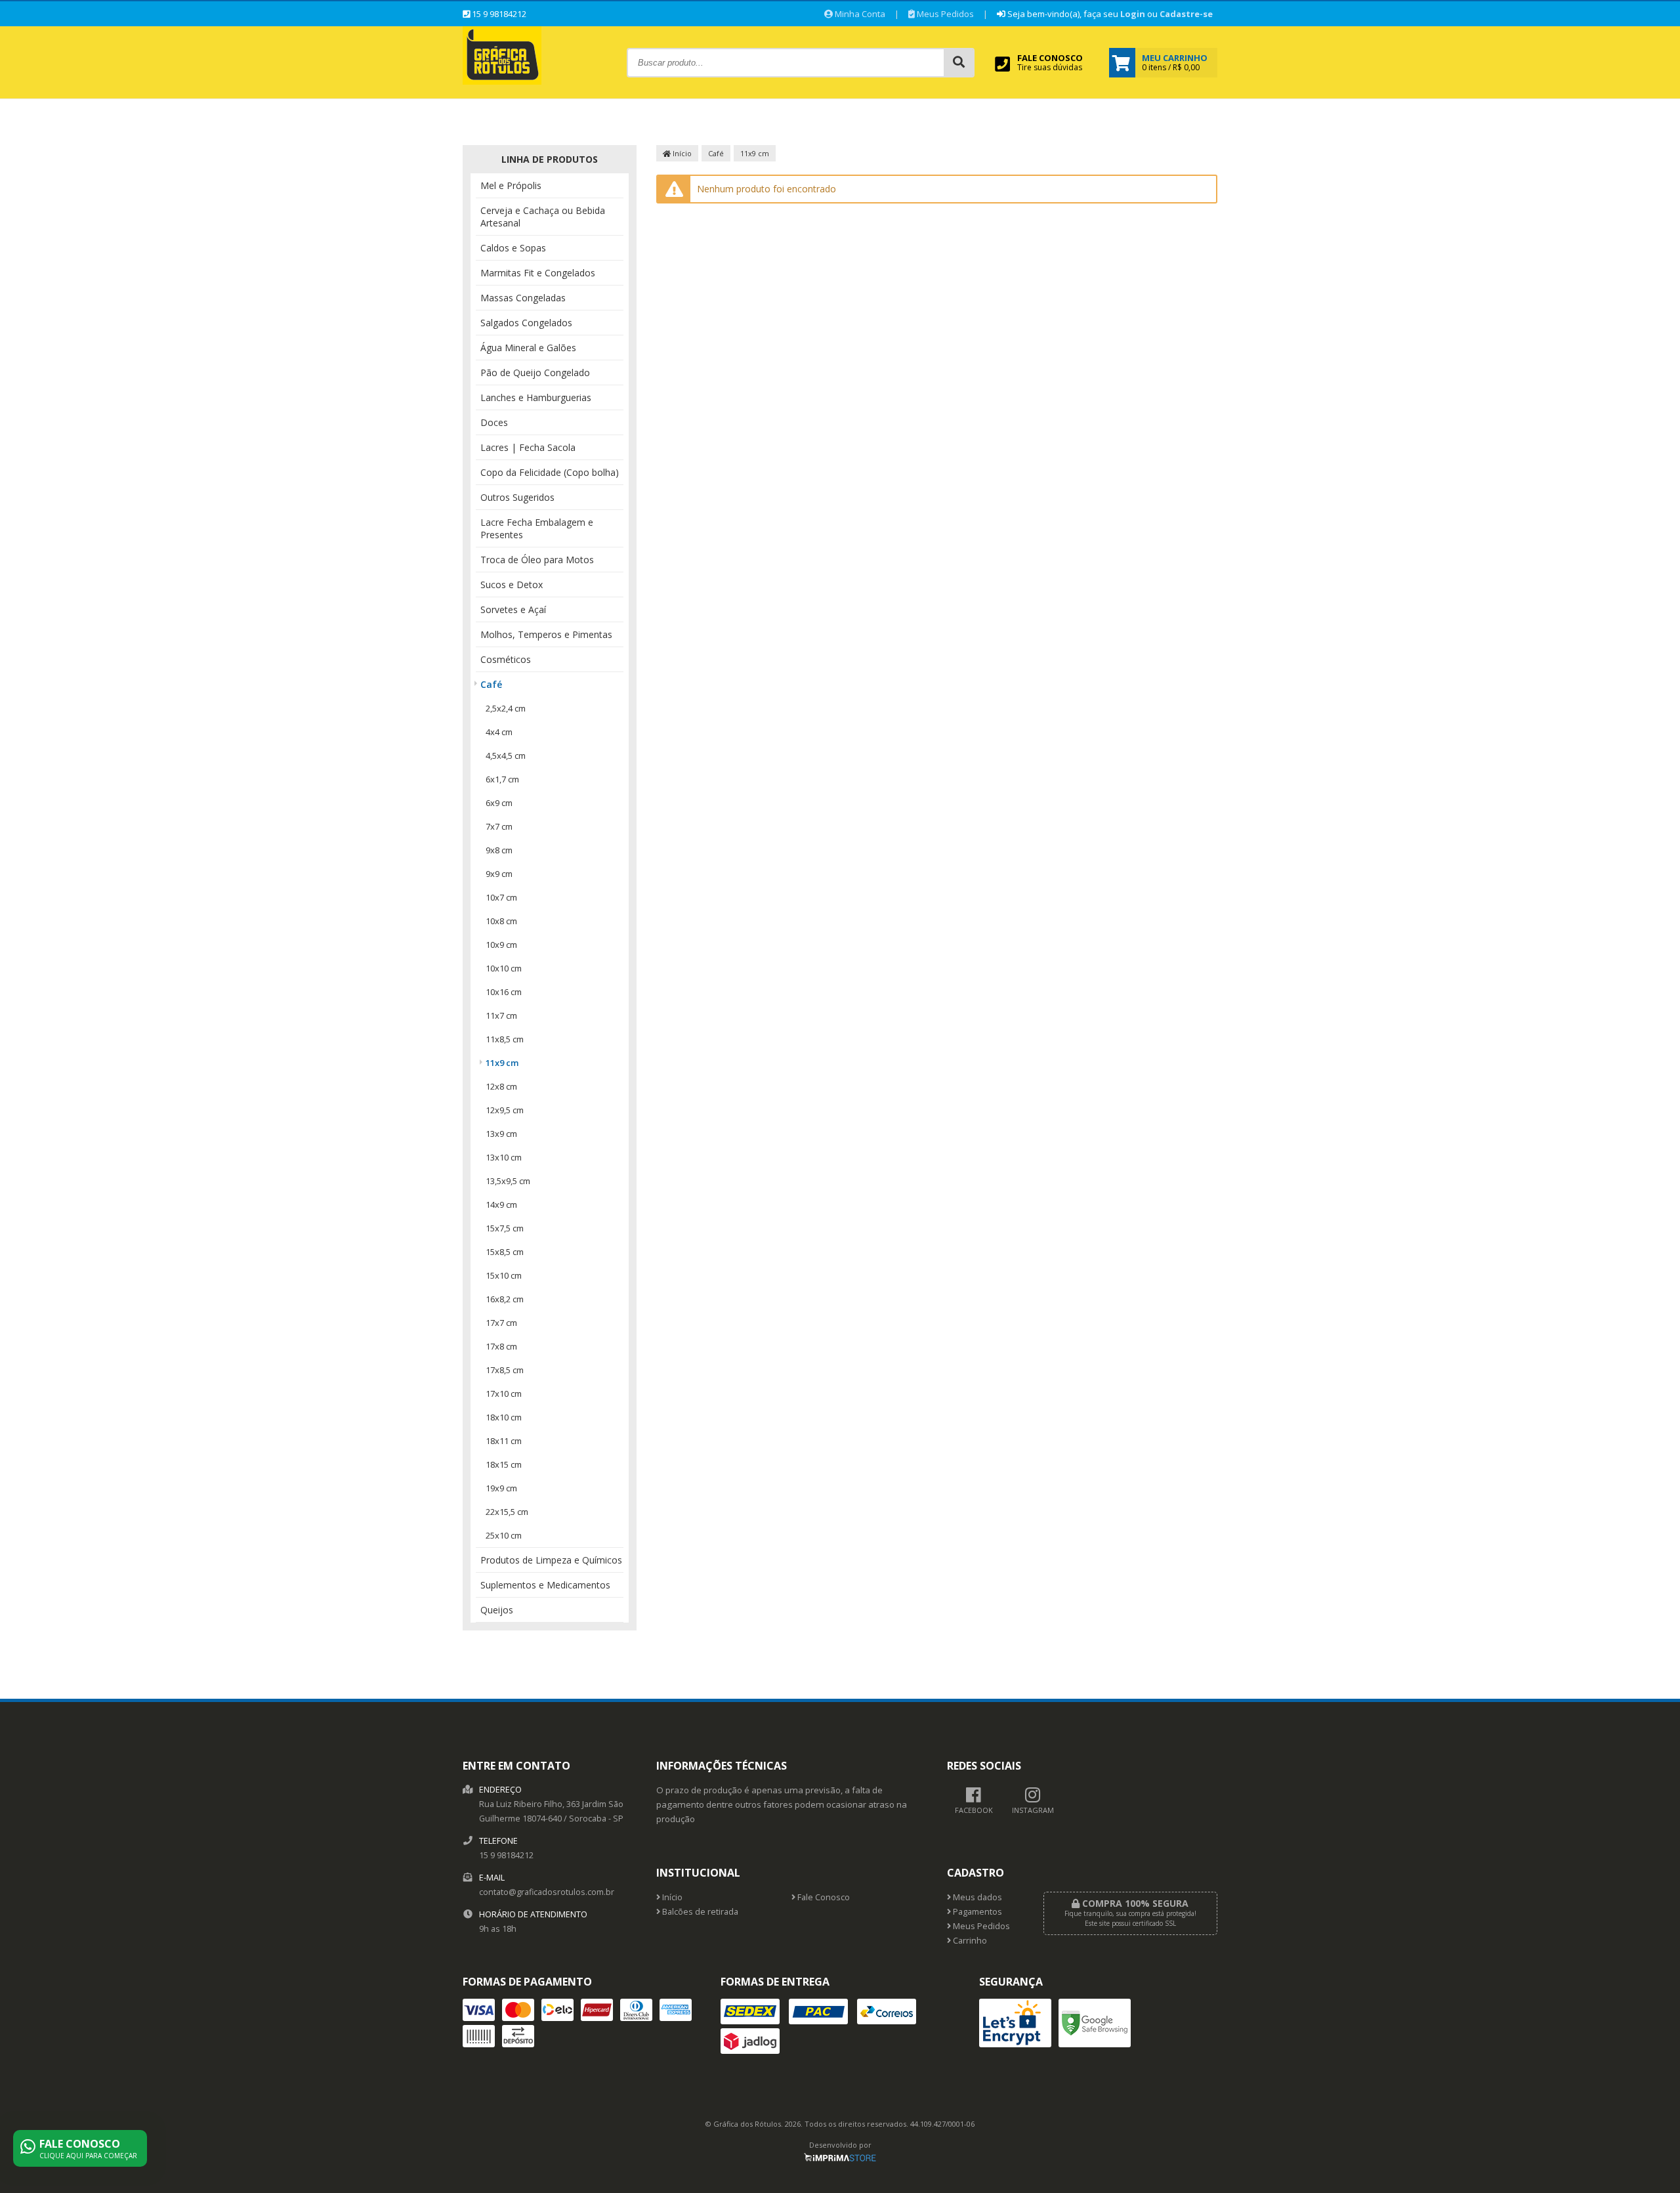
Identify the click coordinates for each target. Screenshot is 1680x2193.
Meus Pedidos (944, 14)
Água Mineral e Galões (528, 348)
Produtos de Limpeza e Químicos (551, 1560)
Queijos (497, 1610)
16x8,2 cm (505, 1299)
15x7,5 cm (505, 1228)
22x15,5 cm (507, 1512)
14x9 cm (501, 1204)
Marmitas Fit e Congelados (538, 273)
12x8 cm (501, 1086)
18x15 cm (504, 1464)
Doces (494, 422)
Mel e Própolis (511, 185)
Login (1133, 14)
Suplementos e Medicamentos (545, 1585)
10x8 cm (501, 921)
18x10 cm (504, 1417)
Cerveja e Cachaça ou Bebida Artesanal (543, 217)
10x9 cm (501, 945)
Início (681, 153)
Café (491, 684)
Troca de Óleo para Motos (537, 560)
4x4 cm (499, 732)
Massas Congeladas (523, 298)
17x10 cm (504, 1394)
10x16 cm (504, 992)
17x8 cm (501, 1346)
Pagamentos (976, 1912)
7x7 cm (499, 826)
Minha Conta (859, 14)
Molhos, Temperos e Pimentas (546, 634)
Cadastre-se (1186, 14)
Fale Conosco (823, 1897)
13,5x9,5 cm (508, 1181)
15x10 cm (504, 1275)
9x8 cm (499, 850)
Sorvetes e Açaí (513, 609)
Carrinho (969, 1941)
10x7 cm (501, 897)
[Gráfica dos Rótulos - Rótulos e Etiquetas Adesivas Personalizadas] (502, 81)
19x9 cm (501, 1488)
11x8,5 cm (505, 1039)
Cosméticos (506, 659)
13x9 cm (501, 1134)
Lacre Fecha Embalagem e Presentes (537, 528)
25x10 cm (504, 1535)
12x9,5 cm (505, 1110)
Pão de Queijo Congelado (535, 373)
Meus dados (976, 1897)
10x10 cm (504, 968)
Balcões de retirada (699, 1912)
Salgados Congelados (526, 323)
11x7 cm (501, 1015)
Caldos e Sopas (513, 248)
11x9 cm (502, 1063)
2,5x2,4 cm (506, 708)
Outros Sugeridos (517, 497)
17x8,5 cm (505, 1370)
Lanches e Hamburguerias (536, 397)
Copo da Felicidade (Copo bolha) (550, 472)
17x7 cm (501, 1323)
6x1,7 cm (502, 779)
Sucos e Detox (512, 585)
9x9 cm (499, 874)
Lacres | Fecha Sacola (528, 447)
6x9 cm (499, 803)
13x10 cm (504, 1157)
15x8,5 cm (505, 1252)
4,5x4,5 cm (506, 756)
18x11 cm (504, 1441)
